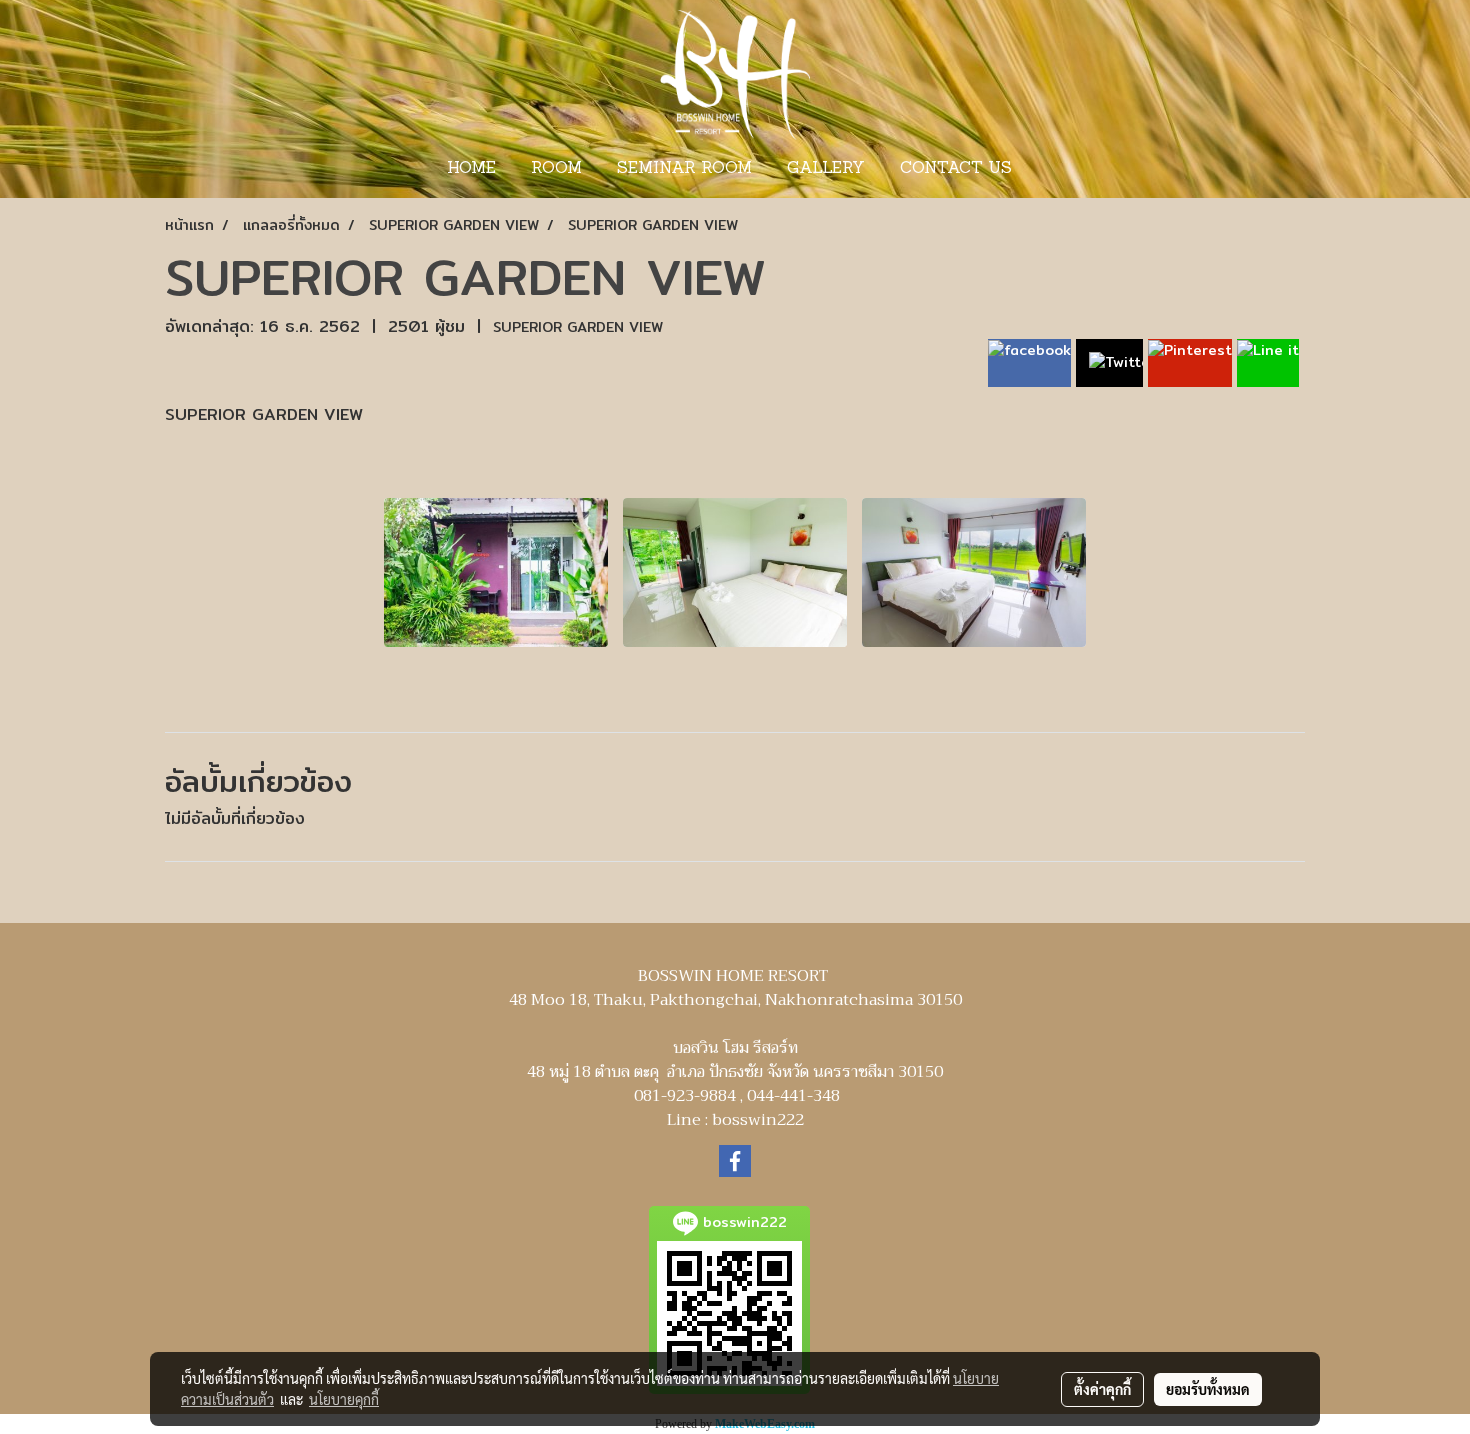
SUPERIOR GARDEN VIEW (578, 327)
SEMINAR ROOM (684, 169)
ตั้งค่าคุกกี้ (1102, 1389)
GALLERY (826, 169)
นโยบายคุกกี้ (344, 1399)
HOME (471, 169)
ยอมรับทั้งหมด (1208, 1389)
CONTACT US (956, 169)
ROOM (556, 169)
